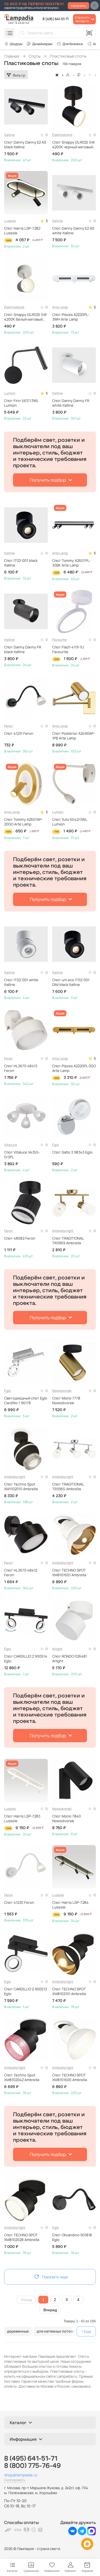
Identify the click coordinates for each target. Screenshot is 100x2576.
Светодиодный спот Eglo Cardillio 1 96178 (26, 1401)
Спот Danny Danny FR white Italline (71, 403)
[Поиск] (22, 33)
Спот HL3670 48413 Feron (21, 1068)
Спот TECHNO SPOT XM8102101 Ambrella (69, 1991)
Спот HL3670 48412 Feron (21, 1573)
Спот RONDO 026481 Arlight (70, 1659)
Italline (9, 135)
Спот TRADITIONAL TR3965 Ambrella (68, 1487)
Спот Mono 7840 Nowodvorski (67, 1819)
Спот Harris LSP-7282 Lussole (22, 231)
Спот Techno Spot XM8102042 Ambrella (22, 2078)
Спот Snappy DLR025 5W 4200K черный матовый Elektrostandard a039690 (74, 145)
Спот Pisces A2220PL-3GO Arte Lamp (74, 1068)
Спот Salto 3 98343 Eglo (72, 1152)
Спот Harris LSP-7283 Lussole (22, 1819)
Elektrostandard (63, 135)
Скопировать (15, 2480)
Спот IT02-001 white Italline (21, 982)
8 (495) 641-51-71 (55, 19)
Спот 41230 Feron (19, 1903)
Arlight (57, 1649)
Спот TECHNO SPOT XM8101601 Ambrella (69, 1573)
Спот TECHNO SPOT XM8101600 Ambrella (70, 2078)
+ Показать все (86, 2331)
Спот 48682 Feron (20, 1238)
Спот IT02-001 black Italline (21, 563)
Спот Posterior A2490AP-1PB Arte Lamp (74, 736)
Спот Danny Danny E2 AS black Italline (25, 145)
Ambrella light (63, 1231)
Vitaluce (11, 1145)
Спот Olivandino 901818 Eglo (72, 2237)
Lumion (10, 393)
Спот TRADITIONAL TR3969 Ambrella (68, 1241)
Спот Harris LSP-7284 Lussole (70, 1905)
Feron (8, 726)
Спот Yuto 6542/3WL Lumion (70, 822)
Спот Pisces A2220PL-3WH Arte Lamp (71, 317)
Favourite (59, 640)
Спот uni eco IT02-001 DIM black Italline (71, 982)
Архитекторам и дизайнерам (39, 44)
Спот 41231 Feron (19, 733)
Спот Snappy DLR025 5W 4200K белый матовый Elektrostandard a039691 (25, 317)
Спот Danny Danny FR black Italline (23, 650)
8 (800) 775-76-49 (32, 2466)
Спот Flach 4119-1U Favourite (68, 650)
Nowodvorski (62, 1391)
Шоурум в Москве (13, 44)
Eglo (56, 1145)
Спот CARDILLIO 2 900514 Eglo (26, 1659)
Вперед (50, 2310)
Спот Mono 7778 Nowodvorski (66, 1401)
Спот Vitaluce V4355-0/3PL (22, 1155)
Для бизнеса (73, 44)
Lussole (10, 221)
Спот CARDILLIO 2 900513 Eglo (26, 1991)
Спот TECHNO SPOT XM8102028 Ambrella (22, 2237)
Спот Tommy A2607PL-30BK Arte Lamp (71, 563)
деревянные (18, 2331)
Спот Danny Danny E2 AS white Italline (73, 231)
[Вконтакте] (73, 2534)
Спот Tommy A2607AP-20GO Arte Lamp (23, 822)
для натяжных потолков (58, 2331)
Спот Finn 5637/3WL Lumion (21, 403)
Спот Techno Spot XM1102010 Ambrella (21, 1487)
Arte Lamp (60, 307)
